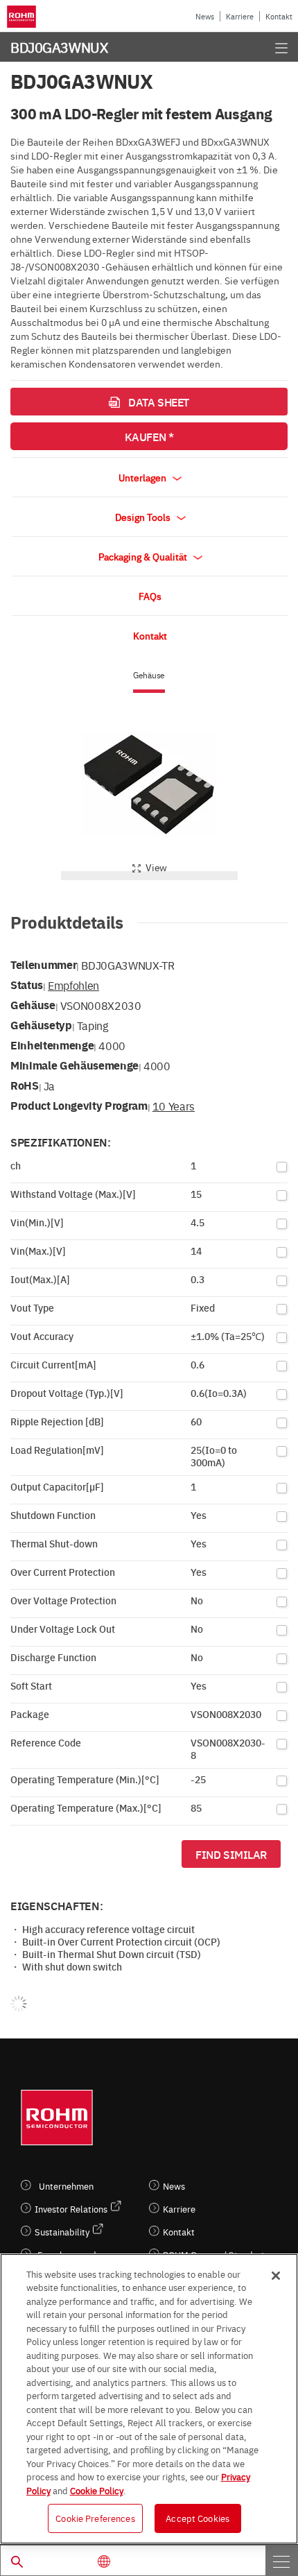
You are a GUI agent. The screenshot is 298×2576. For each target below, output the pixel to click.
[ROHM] (24, 17)
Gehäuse (149, 675)
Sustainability (62, 2232)
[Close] (276, 2276)
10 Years (174, 1106)
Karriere (240, 16)
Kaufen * (149, 436)
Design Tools (144, 517)
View (156, 867)
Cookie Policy (97, 2490)
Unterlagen (143, 477)
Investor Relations (71, 2209)
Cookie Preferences (95, 2518)
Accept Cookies (198, 2518)
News (205, 16)
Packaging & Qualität (144, 556)
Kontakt (279, 16)
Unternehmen (66, 2186)
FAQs (150, 596)
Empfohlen (73, 985)
